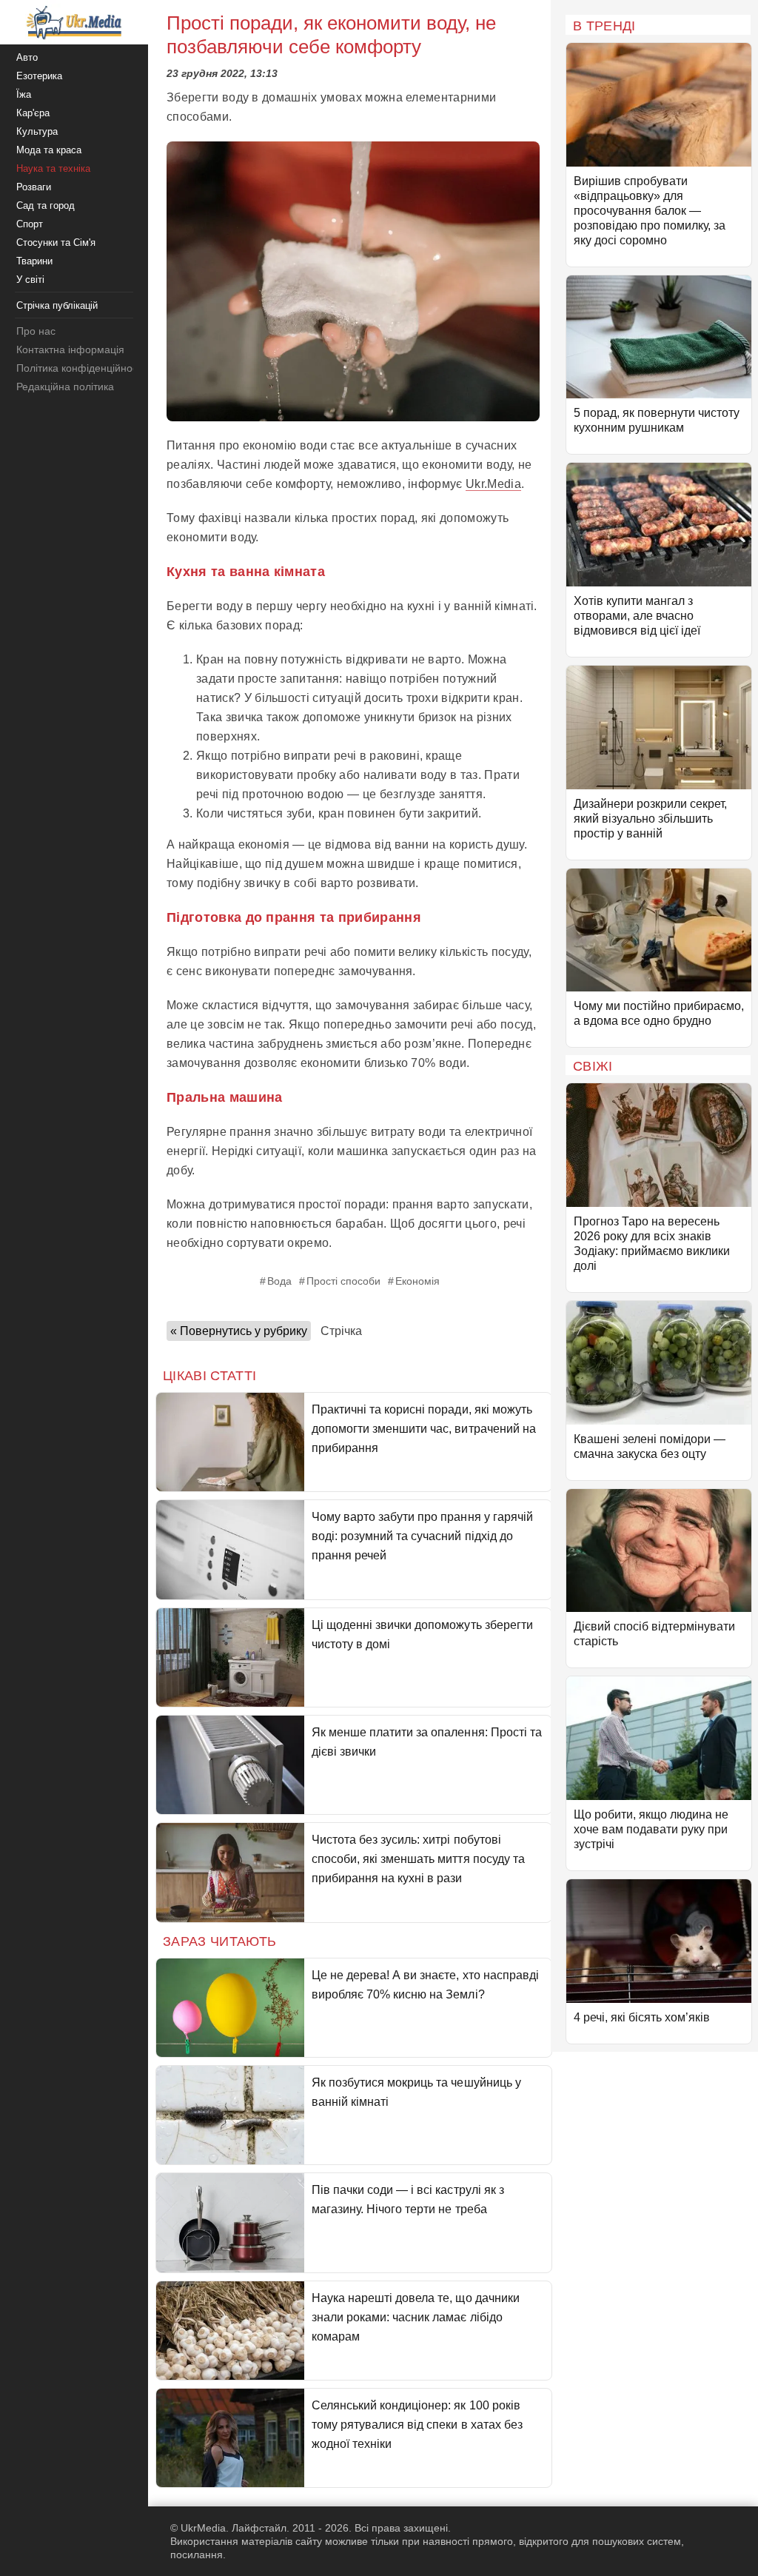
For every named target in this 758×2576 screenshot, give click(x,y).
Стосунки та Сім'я (56, 242)
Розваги (34, 187)
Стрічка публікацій (57, 305)
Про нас (36, 331)
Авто (27, 57)
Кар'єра (33, 113)
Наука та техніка (53, 168)
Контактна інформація (70, 349)
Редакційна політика (65, 387)
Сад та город (46, 205)
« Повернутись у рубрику (239, 1331)
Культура (37, 131)
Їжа (24, 94)
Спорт (30, 224)
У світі (30, 280)
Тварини (34, 261)
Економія (417, 1281)
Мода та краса (49, 150)
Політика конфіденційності (80, 368)
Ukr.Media (493, 484)
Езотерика (39, 76)
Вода (279, 1281)
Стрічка (341, 1331)
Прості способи (343, 1281)
